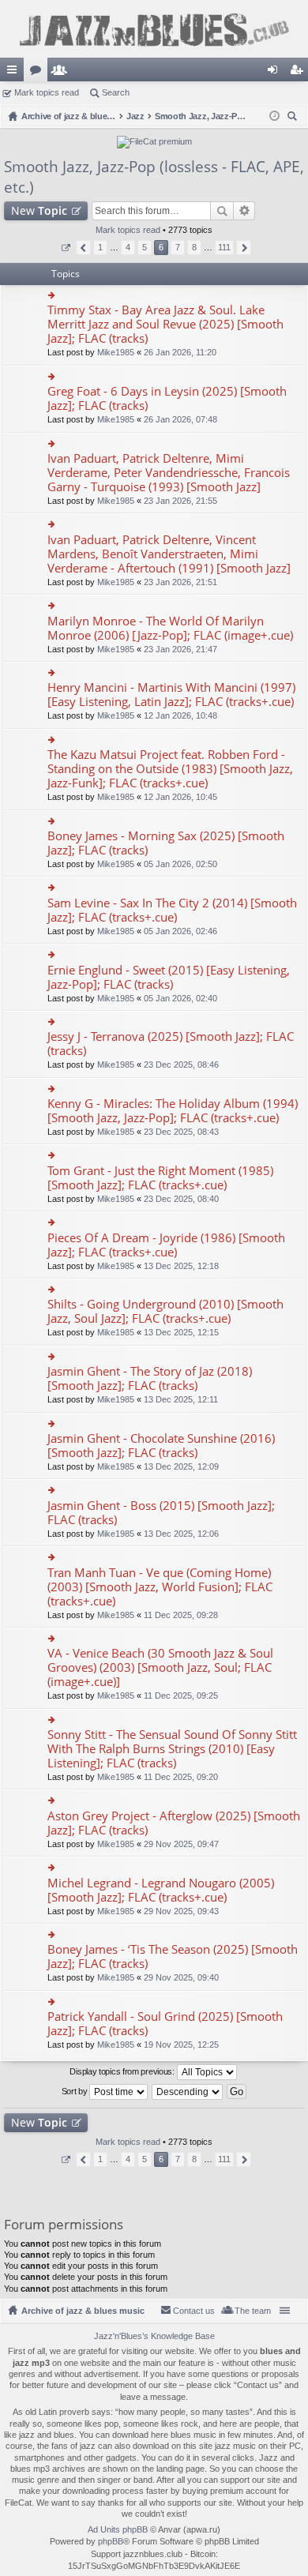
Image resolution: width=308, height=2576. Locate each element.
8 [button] (194, 247)
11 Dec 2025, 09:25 (181, 1695)
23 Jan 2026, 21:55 (180, 501)
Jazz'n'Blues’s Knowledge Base (154, 2336)
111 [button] (224, 247)
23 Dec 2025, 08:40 (181, 1199)
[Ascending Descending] (188, 2092)
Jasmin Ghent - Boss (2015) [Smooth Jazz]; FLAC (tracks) (161, 1513)
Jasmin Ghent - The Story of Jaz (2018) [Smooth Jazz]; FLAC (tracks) (150, 1378)
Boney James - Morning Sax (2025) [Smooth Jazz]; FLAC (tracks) (166, 843)
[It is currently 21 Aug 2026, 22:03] (274, 116)
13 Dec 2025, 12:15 (181, 1332)
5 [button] (145, 247)
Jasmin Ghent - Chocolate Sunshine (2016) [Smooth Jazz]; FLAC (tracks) (161, 1446)
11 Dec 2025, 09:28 (181, 1615)
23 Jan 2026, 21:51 (180, 582)
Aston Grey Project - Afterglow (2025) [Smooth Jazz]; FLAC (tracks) (174, 1823)
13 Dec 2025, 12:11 (181, 1399)
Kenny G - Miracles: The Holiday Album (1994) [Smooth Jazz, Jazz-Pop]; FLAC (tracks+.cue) (173, 1111)
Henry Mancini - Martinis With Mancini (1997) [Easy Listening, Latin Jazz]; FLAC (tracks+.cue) (171, 695)
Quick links (15, 73)
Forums (39, 73)
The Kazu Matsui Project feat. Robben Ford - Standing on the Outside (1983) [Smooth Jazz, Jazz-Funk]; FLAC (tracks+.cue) (170, 769)
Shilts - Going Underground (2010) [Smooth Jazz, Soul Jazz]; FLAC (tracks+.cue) (165, 1311)
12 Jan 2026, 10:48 (180, 715)
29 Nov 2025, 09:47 (181, 1844)
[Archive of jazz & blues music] (154, 29)
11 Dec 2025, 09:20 (181, 1777)
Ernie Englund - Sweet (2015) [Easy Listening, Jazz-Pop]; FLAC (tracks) (169, 977)
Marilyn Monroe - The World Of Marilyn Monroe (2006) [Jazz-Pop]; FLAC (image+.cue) (170, 628)
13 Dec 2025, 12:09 (181, 1466)
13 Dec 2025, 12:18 (181, 1266)
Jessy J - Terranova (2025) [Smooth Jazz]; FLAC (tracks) (171, 1044)
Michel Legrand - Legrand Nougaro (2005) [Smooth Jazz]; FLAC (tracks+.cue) (161, 1890)
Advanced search (244, 211)
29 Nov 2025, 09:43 (181, 1911)
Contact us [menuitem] (194, 2311)
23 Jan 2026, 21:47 (180, 649)
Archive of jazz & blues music (83, 2311)
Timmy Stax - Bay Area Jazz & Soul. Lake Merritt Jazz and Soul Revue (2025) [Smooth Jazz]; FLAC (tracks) (165, 324)
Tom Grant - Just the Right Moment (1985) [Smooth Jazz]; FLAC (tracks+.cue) (160, 1178)
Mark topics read (47, 92)
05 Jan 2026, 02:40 (180, 998)
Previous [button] (83, 248)
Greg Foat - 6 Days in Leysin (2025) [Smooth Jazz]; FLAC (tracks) (167, 398)
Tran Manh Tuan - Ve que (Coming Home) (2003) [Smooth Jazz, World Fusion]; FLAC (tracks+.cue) (160, 1587)
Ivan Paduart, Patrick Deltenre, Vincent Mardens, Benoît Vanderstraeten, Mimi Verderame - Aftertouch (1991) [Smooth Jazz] (169, 554)
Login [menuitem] (276, 73)
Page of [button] (65, 248)
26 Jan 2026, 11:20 (180, 352)
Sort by (76, 2091)
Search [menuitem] (294, 118)
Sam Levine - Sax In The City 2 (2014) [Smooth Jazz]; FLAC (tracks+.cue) (172, 910)
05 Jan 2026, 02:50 (180, 864)
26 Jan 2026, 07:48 (180, 419)
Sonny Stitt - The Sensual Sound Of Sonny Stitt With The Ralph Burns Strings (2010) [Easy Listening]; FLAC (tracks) (172, 1749)
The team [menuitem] (253, 2311)
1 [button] (100, 247)
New (39, 210)
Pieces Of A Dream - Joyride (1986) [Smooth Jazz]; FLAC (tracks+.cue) (166, 1245)
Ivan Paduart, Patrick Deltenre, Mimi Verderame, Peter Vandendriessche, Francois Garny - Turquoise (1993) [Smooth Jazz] (169, 473)
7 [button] (178, 247)
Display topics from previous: (123, 2071)
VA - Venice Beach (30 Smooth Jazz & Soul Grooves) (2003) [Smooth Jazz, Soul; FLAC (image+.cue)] (160, 1667)
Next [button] (244, 248)
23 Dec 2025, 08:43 (181, 1132)
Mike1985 (116, 352)
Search (116, 92)
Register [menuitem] (299, 73)
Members (62, 73)
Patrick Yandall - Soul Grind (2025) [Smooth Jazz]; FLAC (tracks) (165, 2024)
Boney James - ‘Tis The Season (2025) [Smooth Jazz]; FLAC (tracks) (173, 1956)
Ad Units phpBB (118, 2529)
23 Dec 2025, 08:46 (181, 1065)
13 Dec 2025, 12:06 (181, 1534)
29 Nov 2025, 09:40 (181, 1977)
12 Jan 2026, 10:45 (180, 797)
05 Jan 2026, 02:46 (180, 931)
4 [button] (128, 247)
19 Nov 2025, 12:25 (181, 2045)
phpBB (111, 2541)
